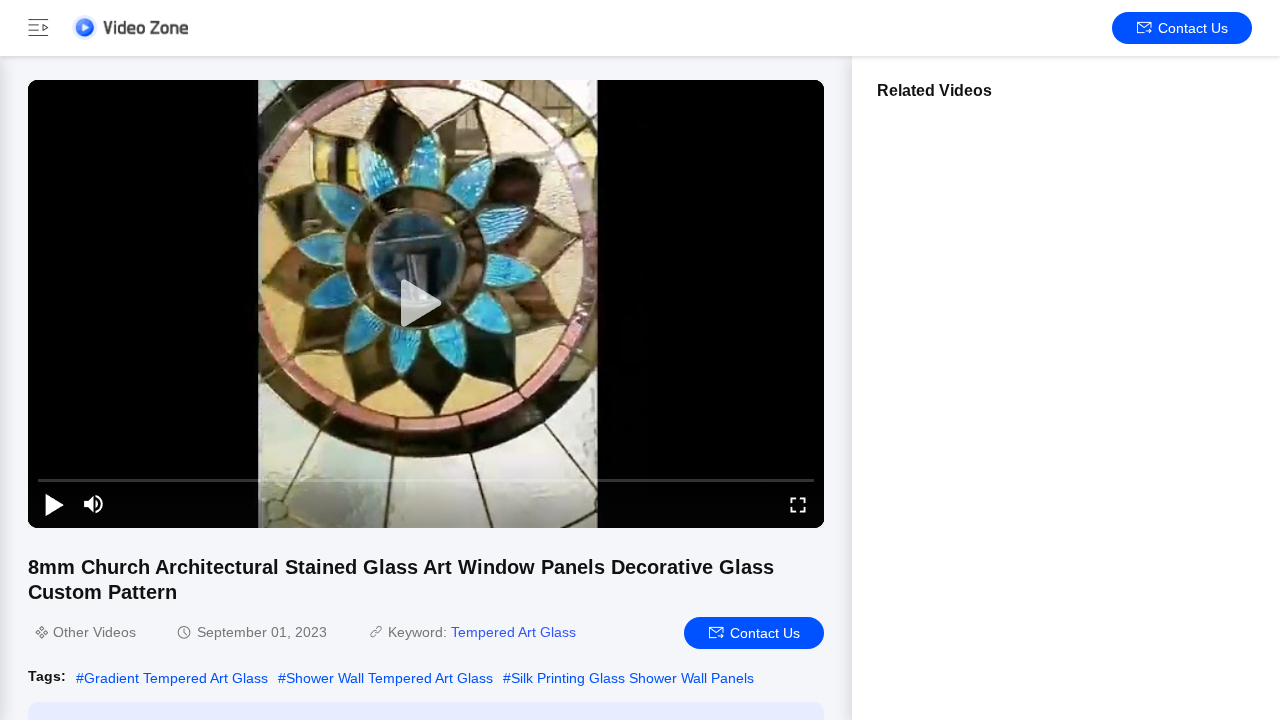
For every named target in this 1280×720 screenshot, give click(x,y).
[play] (426, 304)
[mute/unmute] (94, 504)
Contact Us (1193, 28)
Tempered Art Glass (513, 632)
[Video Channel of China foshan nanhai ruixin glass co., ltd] (130, 27)
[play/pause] (54, 504)
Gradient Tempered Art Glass (176, 678)
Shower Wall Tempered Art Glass (389, 678)
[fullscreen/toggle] (798, 504)
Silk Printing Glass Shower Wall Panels (632, 678)
